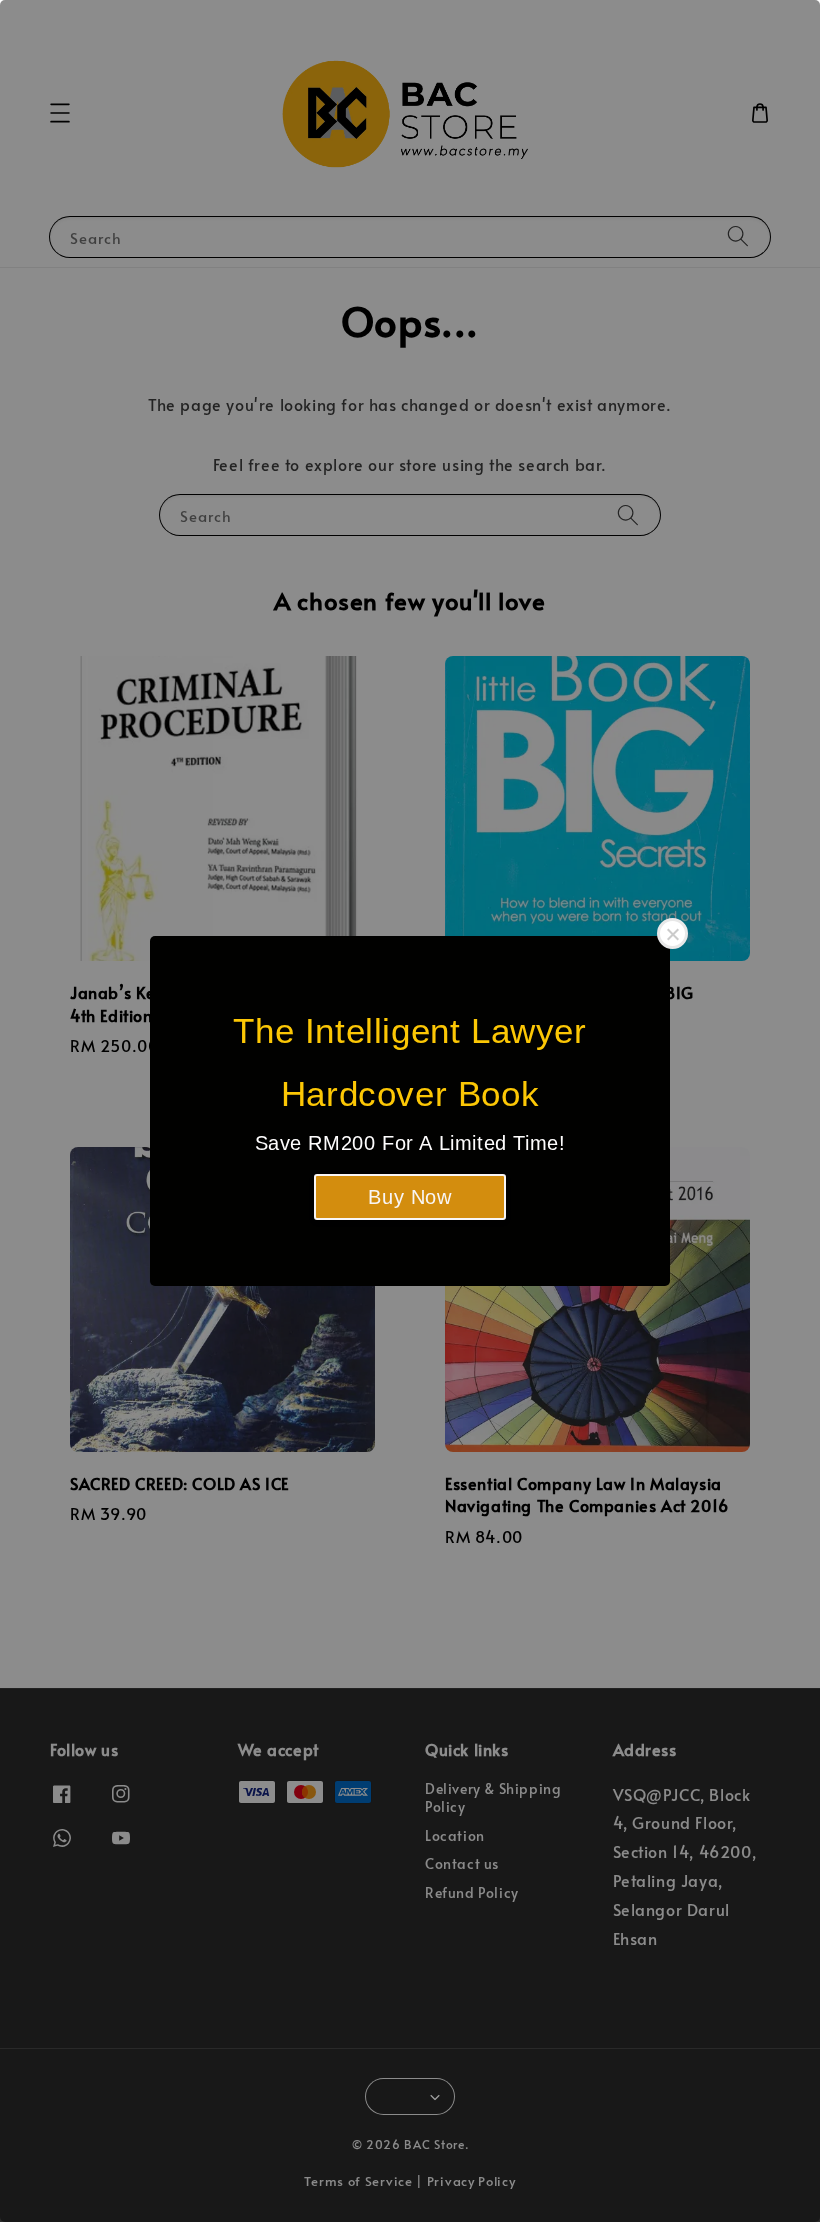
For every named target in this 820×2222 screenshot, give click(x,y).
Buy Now (409, 1197)
